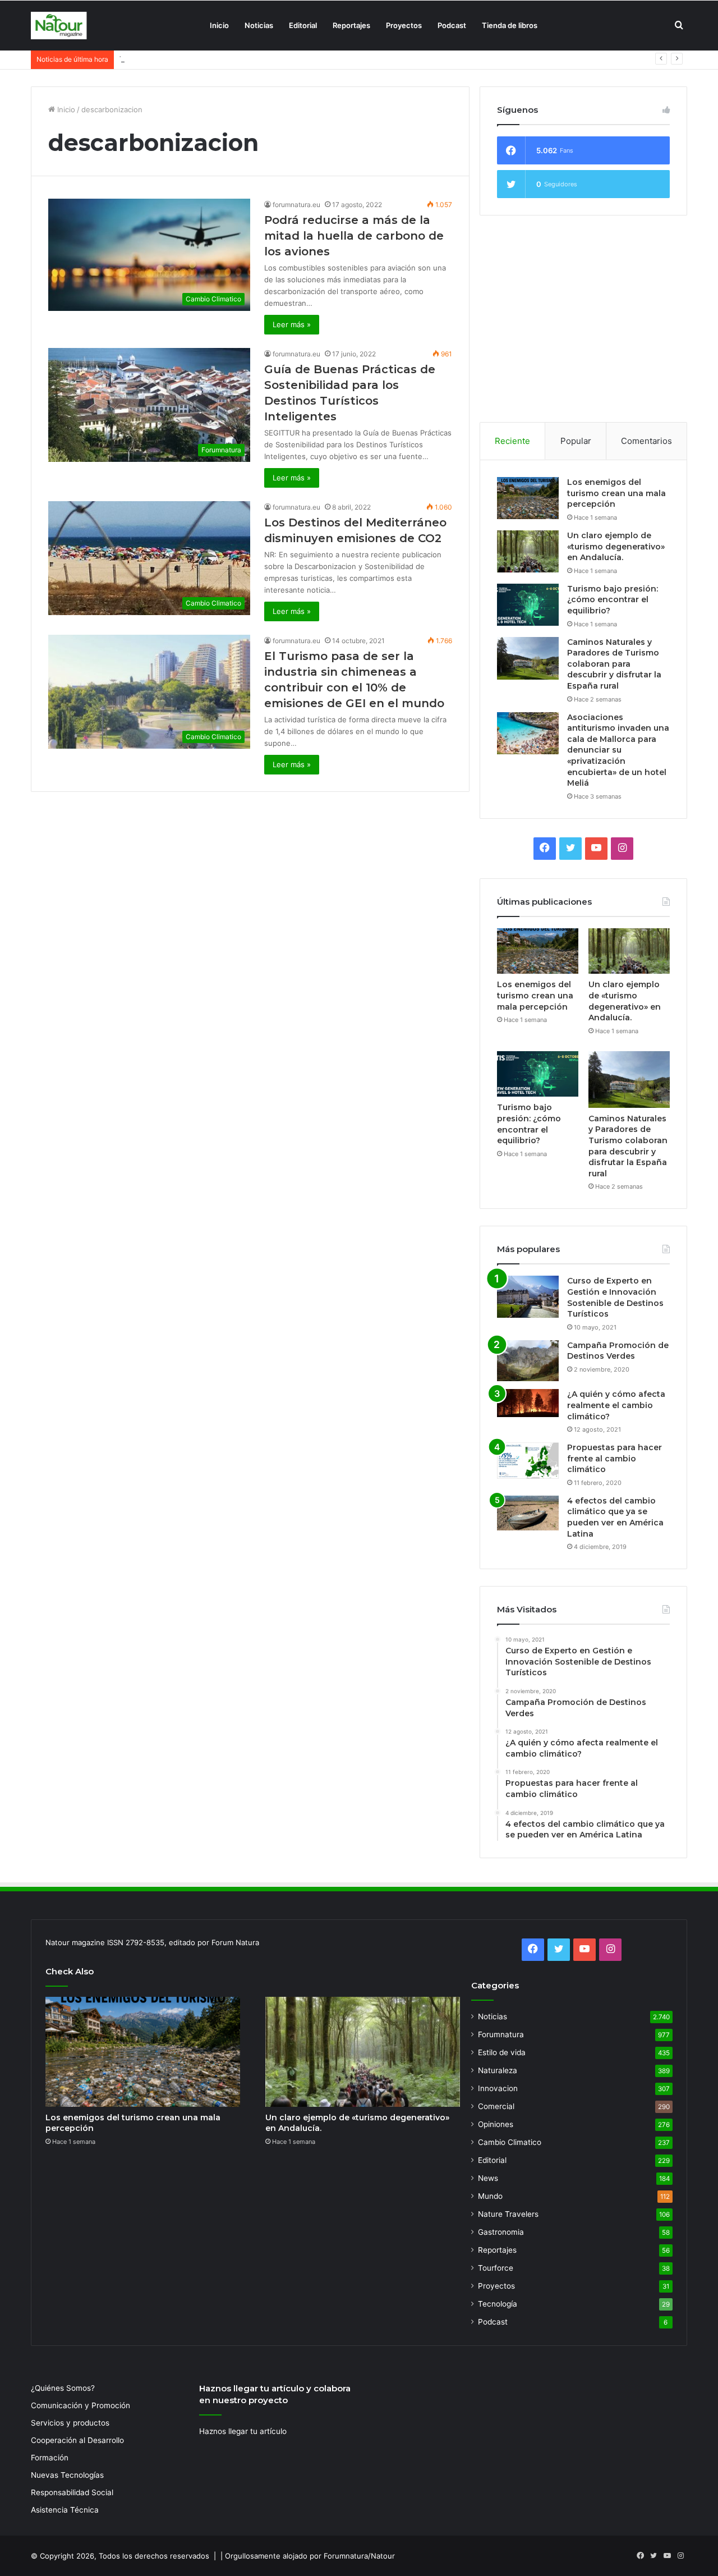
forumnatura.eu (296, 205)
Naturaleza (498, 2070)
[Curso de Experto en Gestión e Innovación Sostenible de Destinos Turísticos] (528, 1297)
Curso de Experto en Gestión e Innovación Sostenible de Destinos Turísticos (615, 1297)
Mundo (490, 2196)
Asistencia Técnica (65, 2510)
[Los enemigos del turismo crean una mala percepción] (528, 498)
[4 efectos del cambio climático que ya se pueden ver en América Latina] (528, 1513)
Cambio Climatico (510, 2142)
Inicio (219, 25)
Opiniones (496, 2124)
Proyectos (404, 25)
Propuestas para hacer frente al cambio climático (615, 1458)
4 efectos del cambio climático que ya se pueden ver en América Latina (615, 1517)
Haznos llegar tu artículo (243, 2431)
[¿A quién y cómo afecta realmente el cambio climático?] (528, 1403)
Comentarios (646, 441)
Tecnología (498, 2304)
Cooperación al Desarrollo (77, 2440)
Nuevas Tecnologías (67, 2475)
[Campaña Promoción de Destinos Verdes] (528, 1361)
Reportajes (351, 25)
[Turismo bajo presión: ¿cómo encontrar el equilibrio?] (528, 605)
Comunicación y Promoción (80, 2405)
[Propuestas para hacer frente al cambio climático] (528, 1461)
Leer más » (292, 324)
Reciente (512, 441)
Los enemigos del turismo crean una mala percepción (616, 493)
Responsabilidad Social (72, 2492)
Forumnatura (501, 2034)
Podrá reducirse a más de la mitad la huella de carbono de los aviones (354, 236)
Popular (576, 441)
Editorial (303, 25)
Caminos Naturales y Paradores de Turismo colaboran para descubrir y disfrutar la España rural (614, 664)
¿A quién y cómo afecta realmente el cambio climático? (616, 1405)
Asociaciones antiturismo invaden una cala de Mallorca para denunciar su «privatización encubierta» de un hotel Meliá (618, 750)
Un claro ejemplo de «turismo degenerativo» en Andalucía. (616, 546)
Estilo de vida (502, 2052)
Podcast (452, 25)
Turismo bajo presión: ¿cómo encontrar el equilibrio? (211, 59)
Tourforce (496, 2268)
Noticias (259, 25)
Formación (50, 2458)
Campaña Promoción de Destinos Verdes (618, 1351)
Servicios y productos (70, 2423)
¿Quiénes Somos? (63, 2388)
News (488, 2178)
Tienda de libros (510, 25)
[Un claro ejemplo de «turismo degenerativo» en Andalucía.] (528, 551)
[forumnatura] (59, 26)
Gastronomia (501, 2232)
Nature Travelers (508, 2214)
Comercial (496, 2106)
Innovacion (498, 2088)
